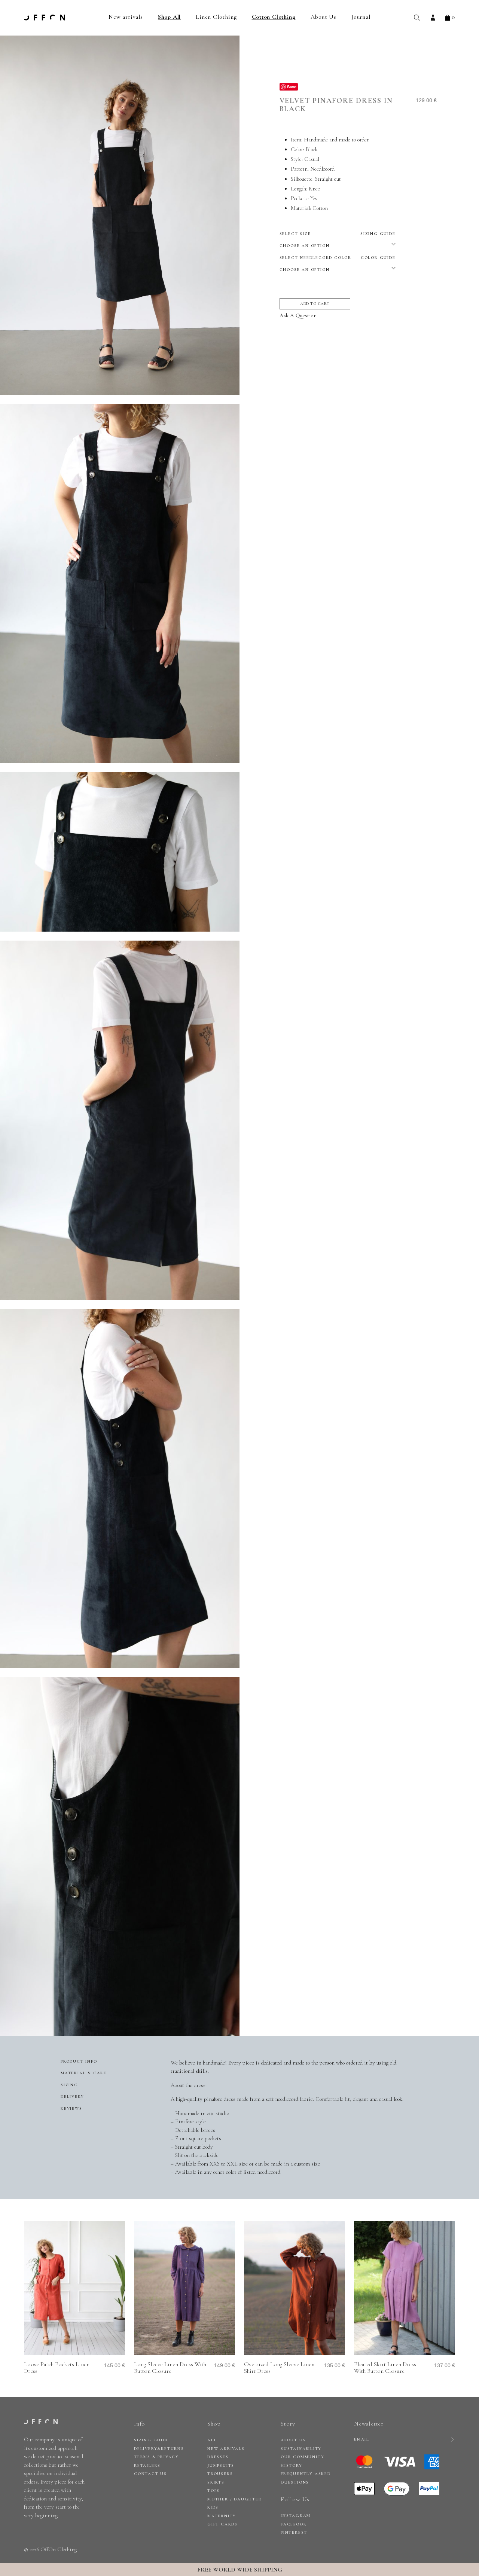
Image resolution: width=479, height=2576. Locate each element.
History (292, 2465)
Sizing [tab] (69, 2085)
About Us (324, 17)
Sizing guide (378, 234)
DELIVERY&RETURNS (159, 2449)
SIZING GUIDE (152, 2440)
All (212, 2440)
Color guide (378, 258)
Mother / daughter (235, 2499)
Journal (361, 17)
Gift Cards (222, 2524)
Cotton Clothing (274, 17)
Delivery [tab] (72, 2097)
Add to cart (315, 304)
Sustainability (301, 2449)
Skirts (216, 2482)
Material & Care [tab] (84, 2073)
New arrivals (126, 17)
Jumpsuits (221, 2465)
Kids (213, 2507)
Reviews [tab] (71, 2109)
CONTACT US (150, 2474)
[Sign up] (453, 2439)
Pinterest (294, 2532)
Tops (213, 2491)
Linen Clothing (216, 17)
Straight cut (328, 179)
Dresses (218, 2457)
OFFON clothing (45, 18)
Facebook (294, 2524)
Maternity (222, 2516)
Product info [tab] (79, 2061)
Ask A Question (298, 315)
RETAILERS (147, 2465)
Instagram (296, 2516)
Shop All (169, 17)
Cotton (320, 208)
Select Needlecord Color (338, 258)
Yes (314, 198)
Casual (312, 159)
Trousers (220, 2474)
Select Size (338, 234)
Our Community (302, 2457)
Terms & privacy (156, 2457)
